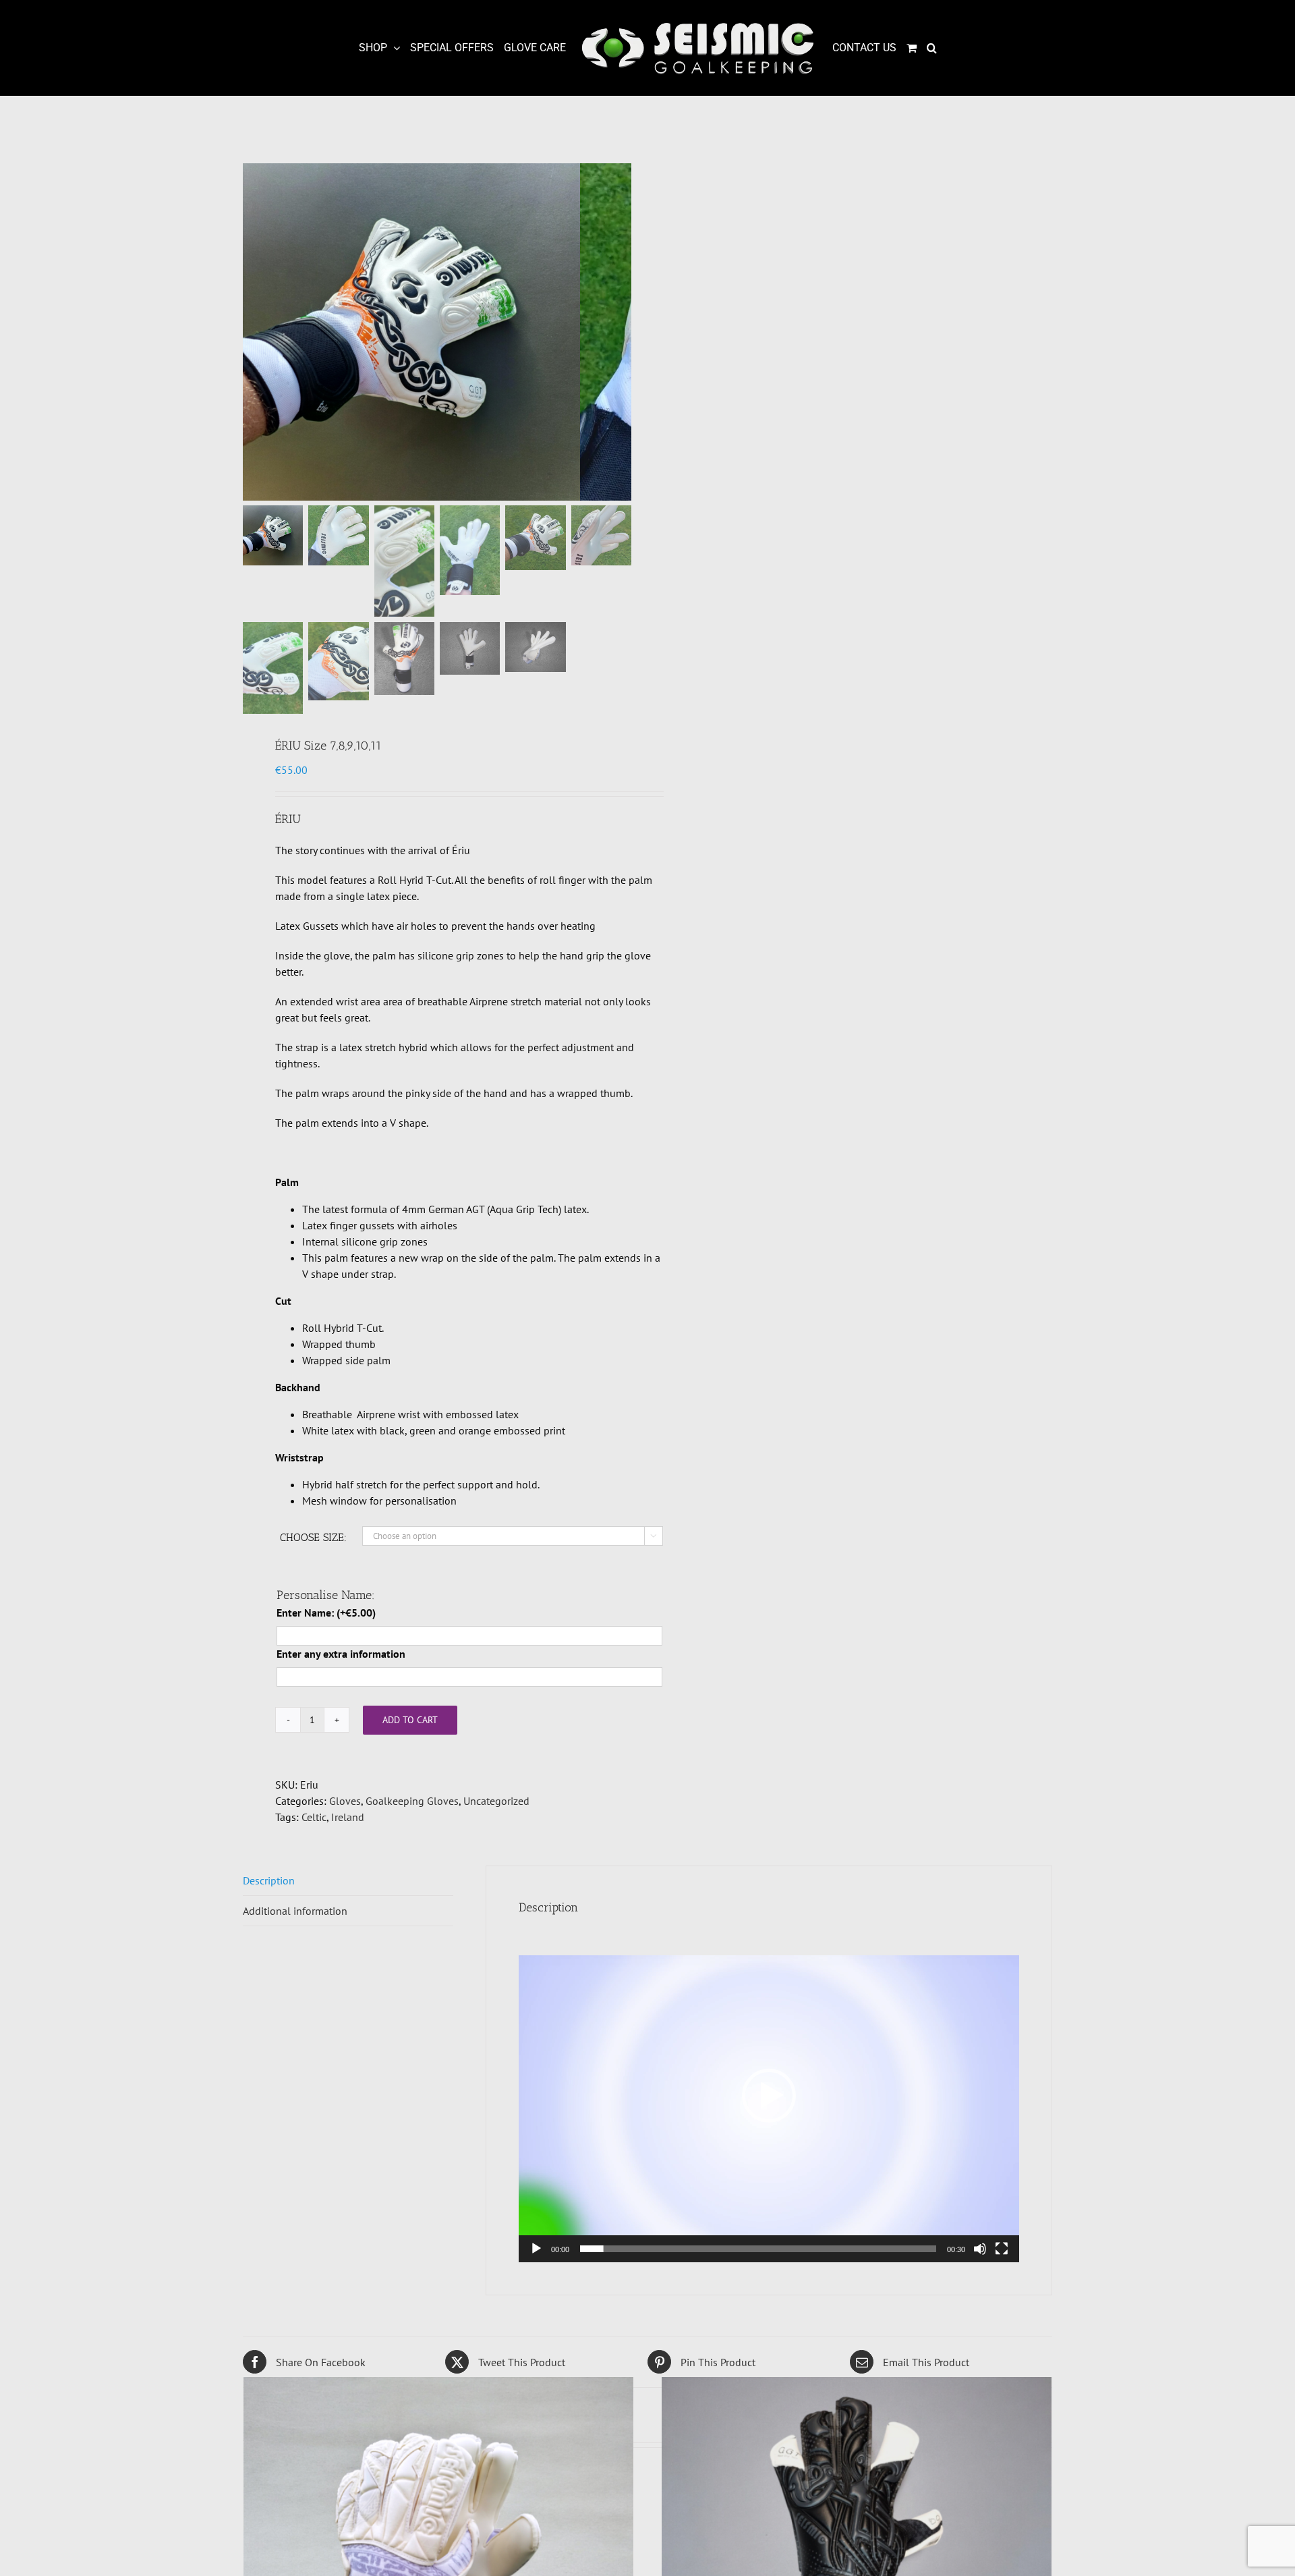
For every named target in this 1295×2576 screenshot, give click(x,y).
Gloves (345, 1801)
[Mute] (980, 2249)
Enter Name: (326, 1613)
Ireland (348, 1817)
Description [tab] (269, 1880)
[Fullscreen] (1002, 2249)
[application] (769, 2096)
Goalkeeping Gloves (412, 1801)
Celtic (314, 1817)
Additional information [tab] (295, 1911)
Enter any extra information (341, 1654)
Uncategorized (496, 1801)
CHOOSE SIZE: (313, 1537)
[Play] (536, 2249)
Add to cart (410, 1720)
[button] (931, 48)
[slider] (758, 2249)
